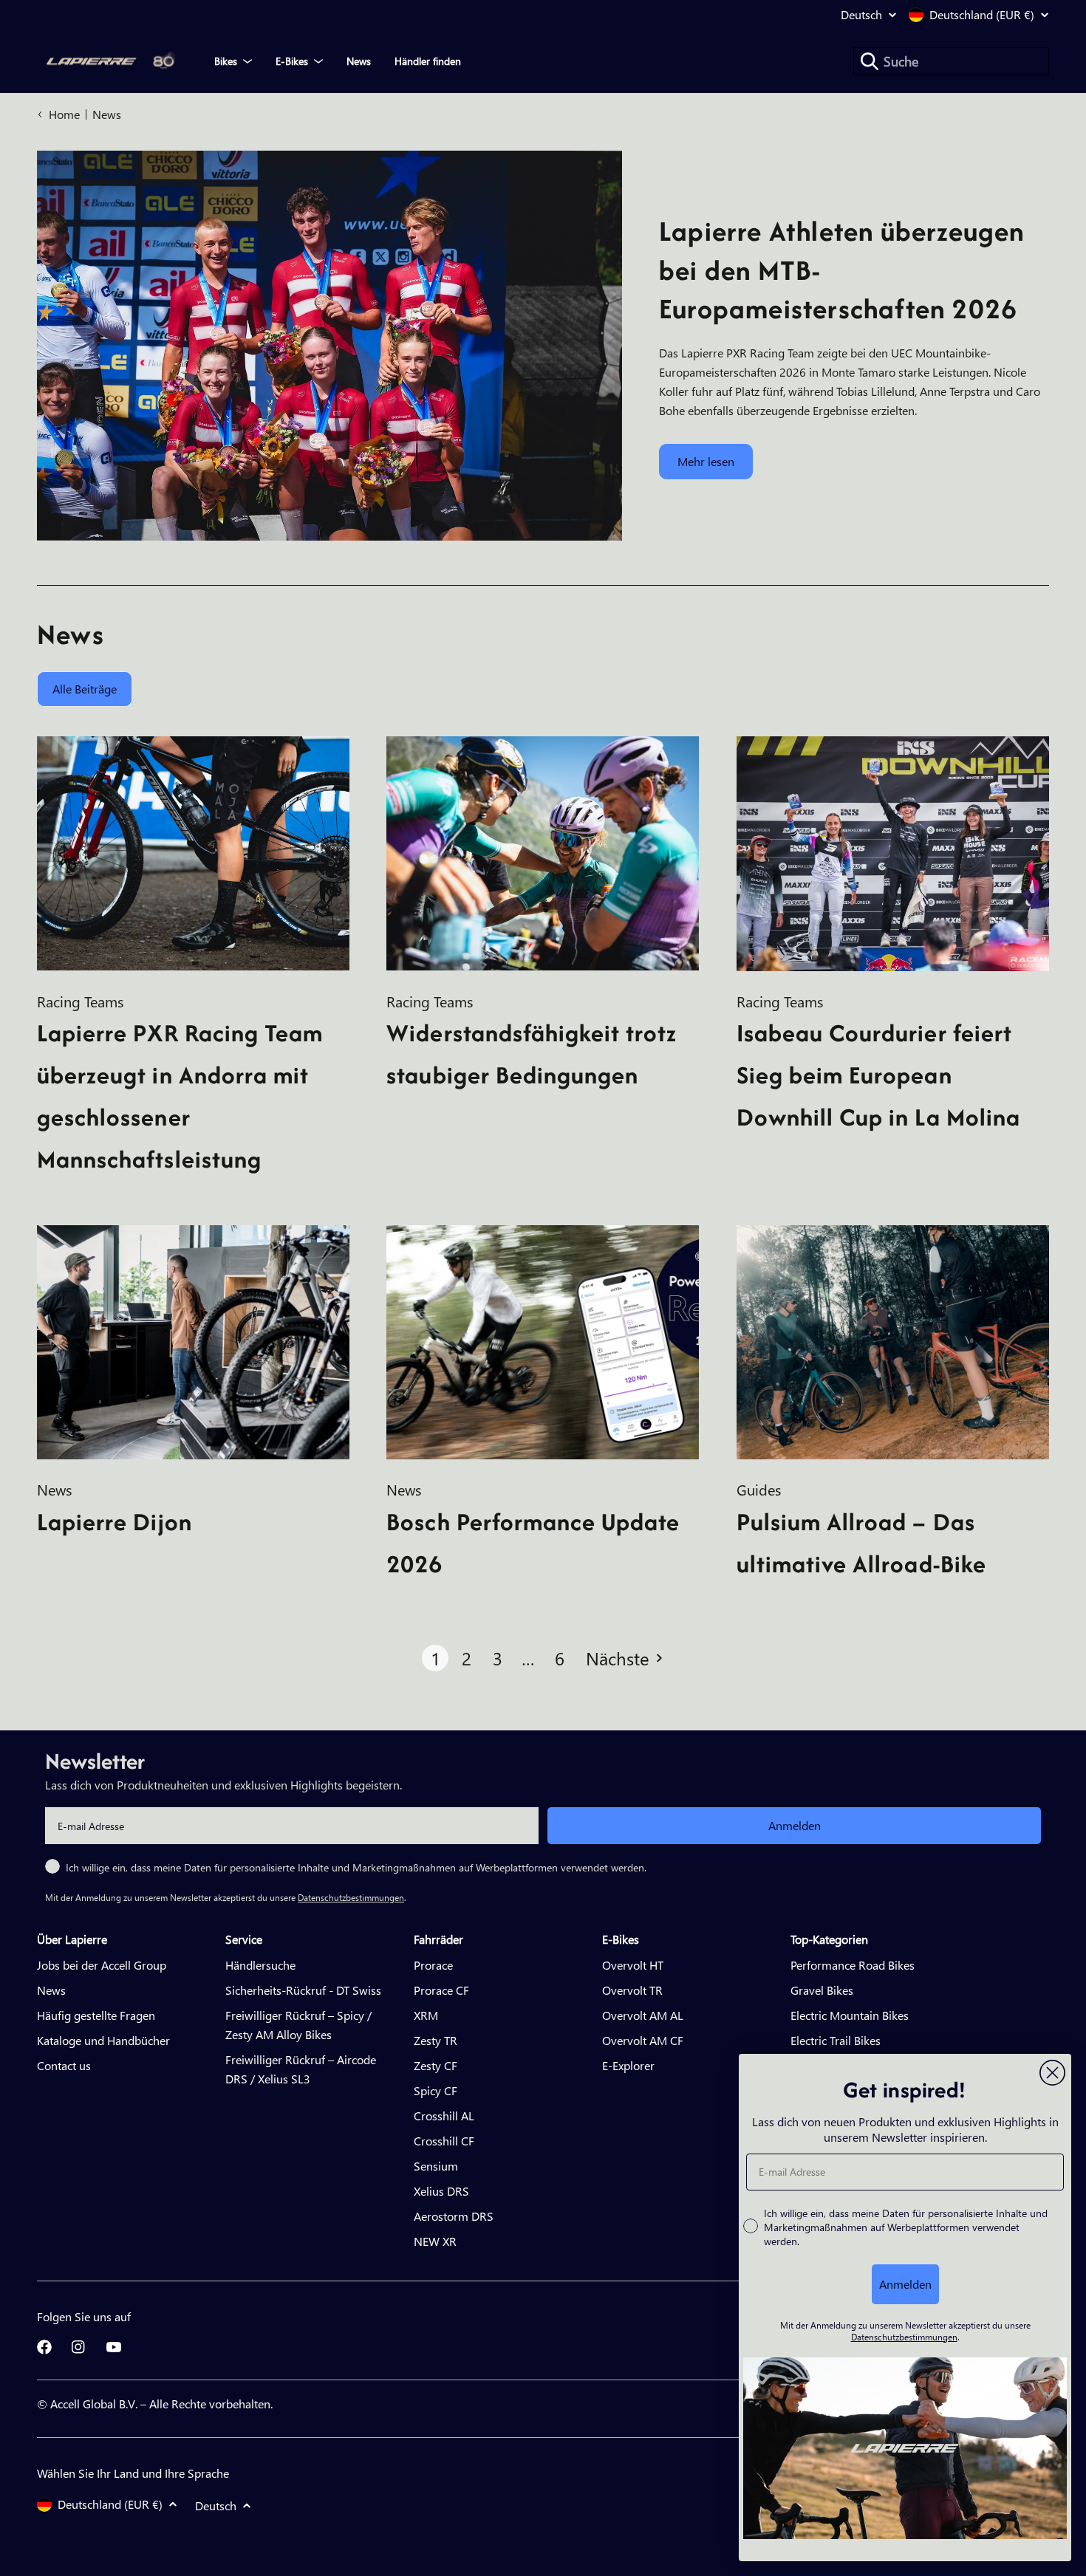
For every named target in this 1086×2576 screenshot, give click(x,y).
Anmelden (795, 1825)
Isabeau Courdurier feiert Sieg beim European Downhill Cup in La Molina (878, 1075)
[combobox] (951, 61)
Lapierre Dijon (115, 1522)
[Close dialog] (1052, 2073)
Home (64, 114)
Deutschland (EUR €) (982, 15)
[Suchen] (870, 61)
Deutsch (861, 15)
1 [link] (436, 1658)
